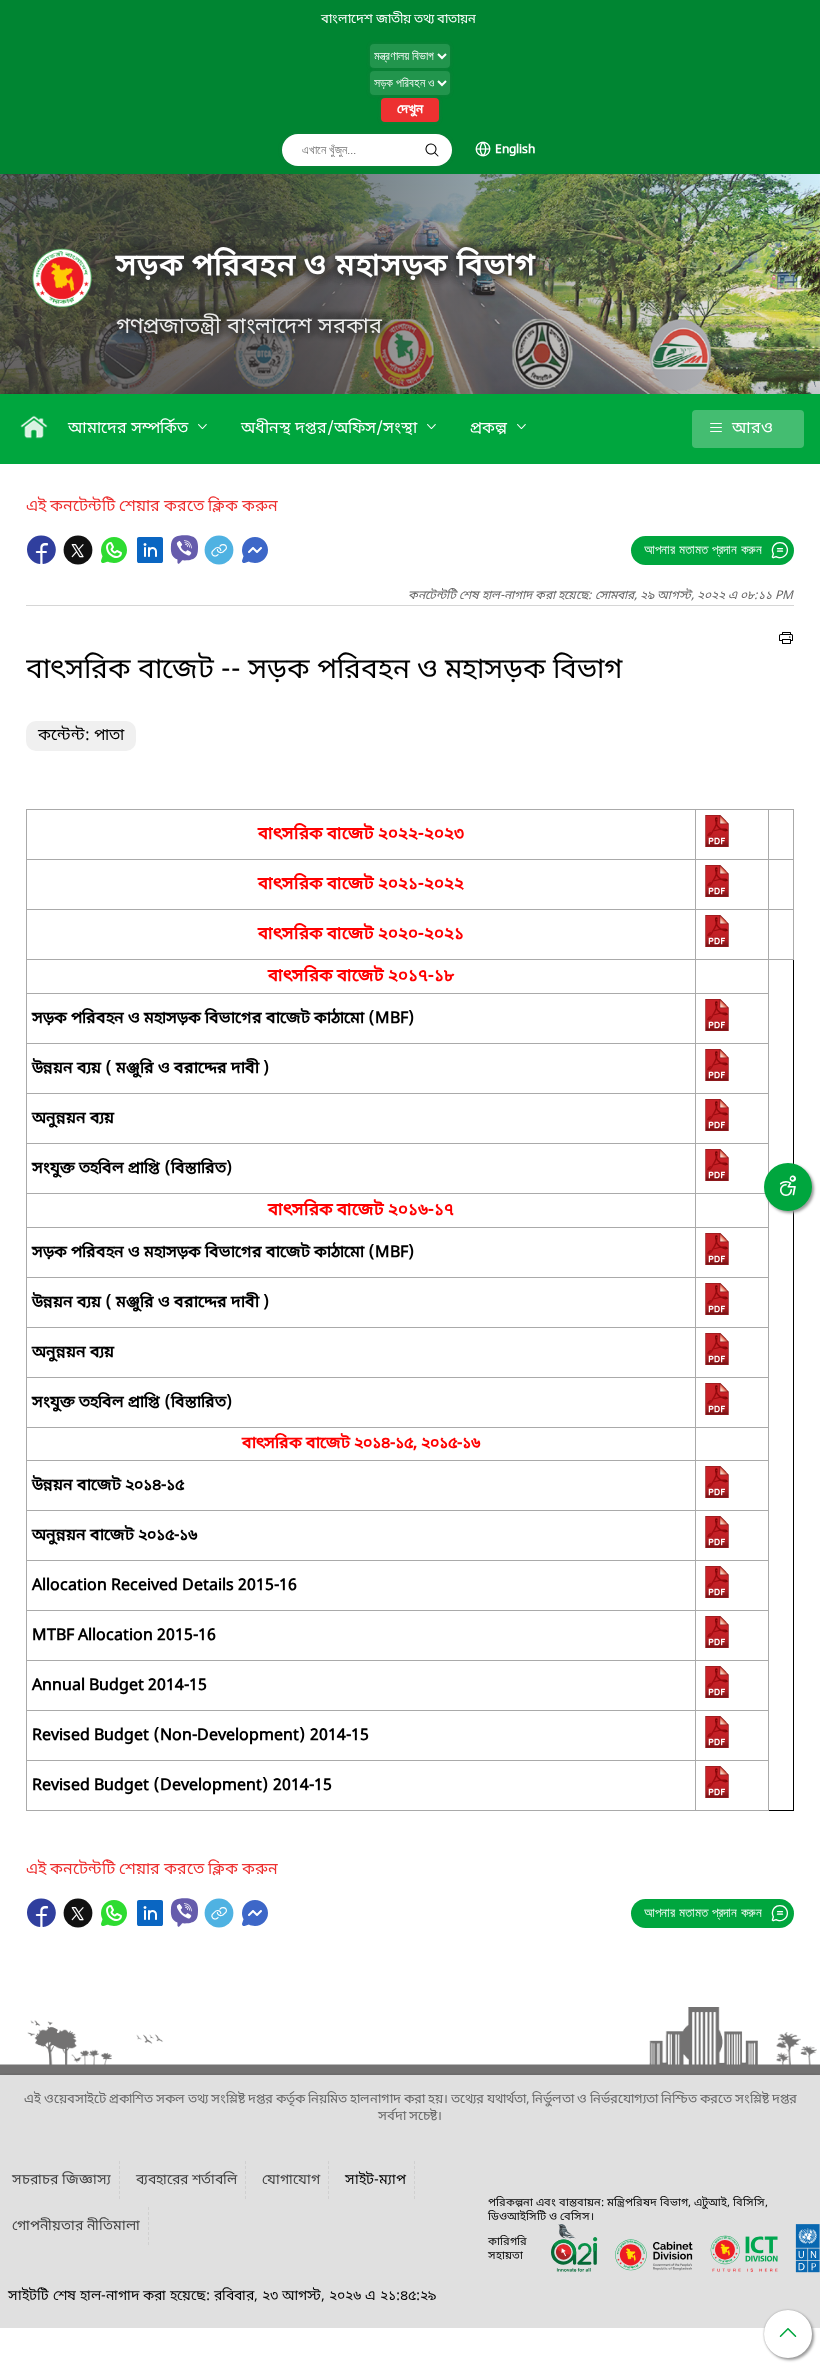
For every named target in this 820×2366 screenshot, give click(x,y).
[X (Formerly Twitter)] (80, 560)
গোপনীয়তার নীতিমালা (76, 2226)
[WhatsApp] (116, 560)
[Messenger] (255, 560)
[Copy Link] (221, 560)
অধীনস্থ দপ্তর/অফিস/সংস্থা (331, 429)
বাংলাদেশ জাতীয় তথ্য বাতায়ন (398, 19)
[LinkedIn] (152, 560)
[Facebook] (44, 560)
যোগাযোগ (291, 2180)
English (515, 150)
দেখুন (410, 110)
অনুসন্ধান (432, 150)
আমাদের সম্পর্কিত (130, 429)
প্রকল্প (490, 429)
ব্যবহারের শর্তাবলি (186, 2180)
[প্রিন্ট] (786, 641)
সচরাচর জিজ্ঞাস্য (61, 2180)
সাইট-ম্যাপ (375, 2180)
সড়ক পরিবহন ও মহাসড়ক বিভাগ (326, 267)
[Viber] (184, 549)
